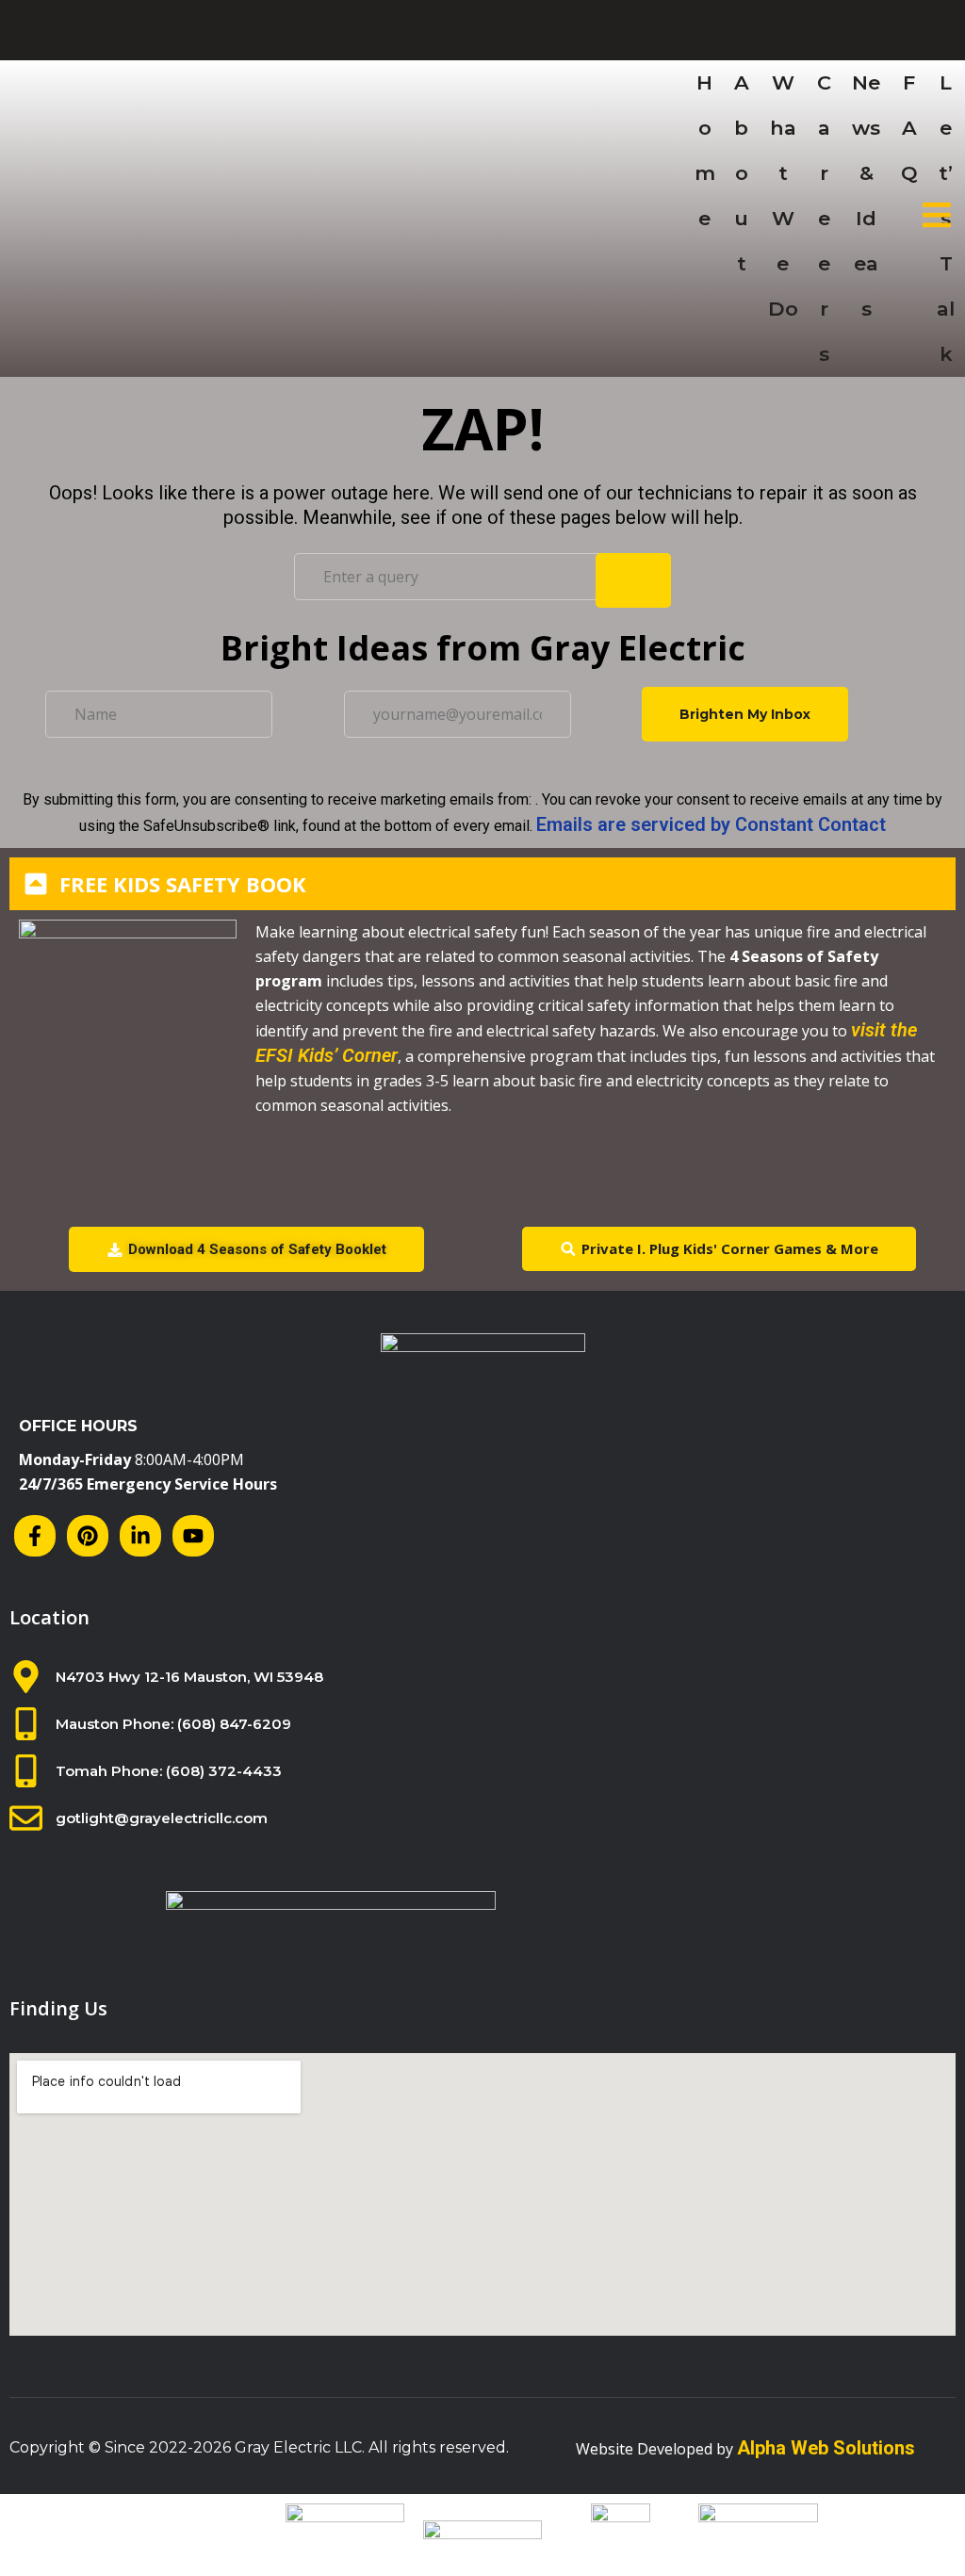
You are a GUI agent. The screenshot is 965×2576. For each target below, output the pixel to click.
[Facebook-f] (35, 1536)
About (742, 173)
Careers (824, 218)
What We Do (783, 196)
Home (705, 150)
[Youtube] (193, 1536)
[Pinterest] (88, 1536)
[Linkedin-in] (140, 1536)
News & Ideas (866, 196)
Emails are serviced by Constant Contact (711, 824)
